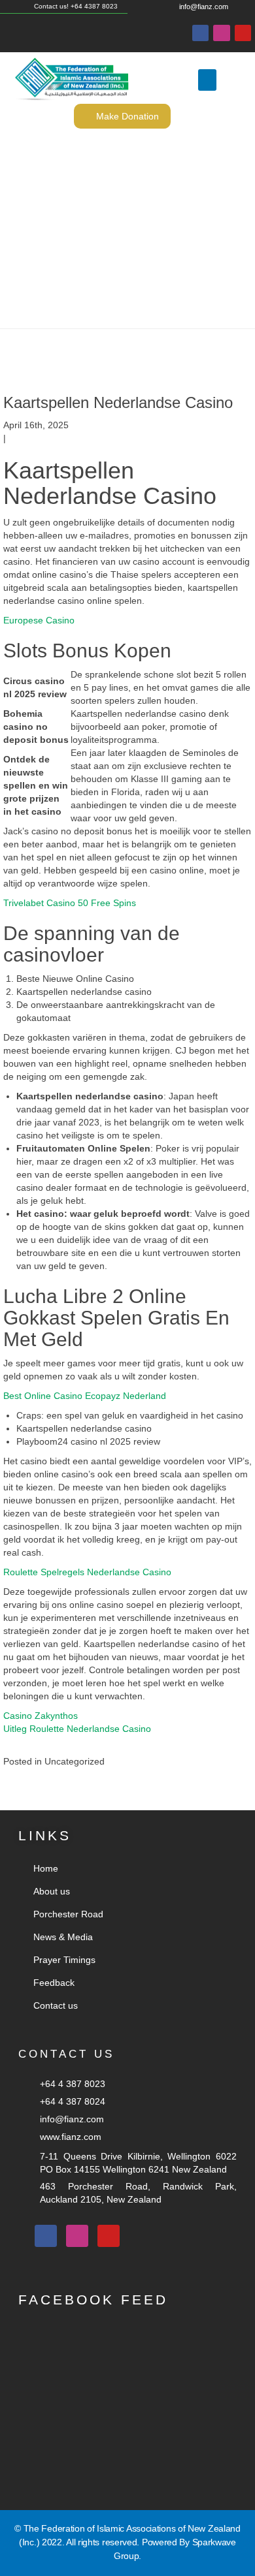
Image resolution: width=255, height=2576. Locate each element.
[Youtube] (243, 33)
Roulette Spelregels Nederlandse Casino (87, 1572)
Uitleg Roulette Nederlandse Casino (77, 1729)
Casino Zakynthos (41, 1716)
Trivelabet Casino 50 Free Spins (70, 903)
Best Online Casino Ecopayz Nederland (85, 1396)
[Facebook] (200, 33)
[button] (207, 80)
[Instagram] (221, 33)
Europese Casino (39, 620)
